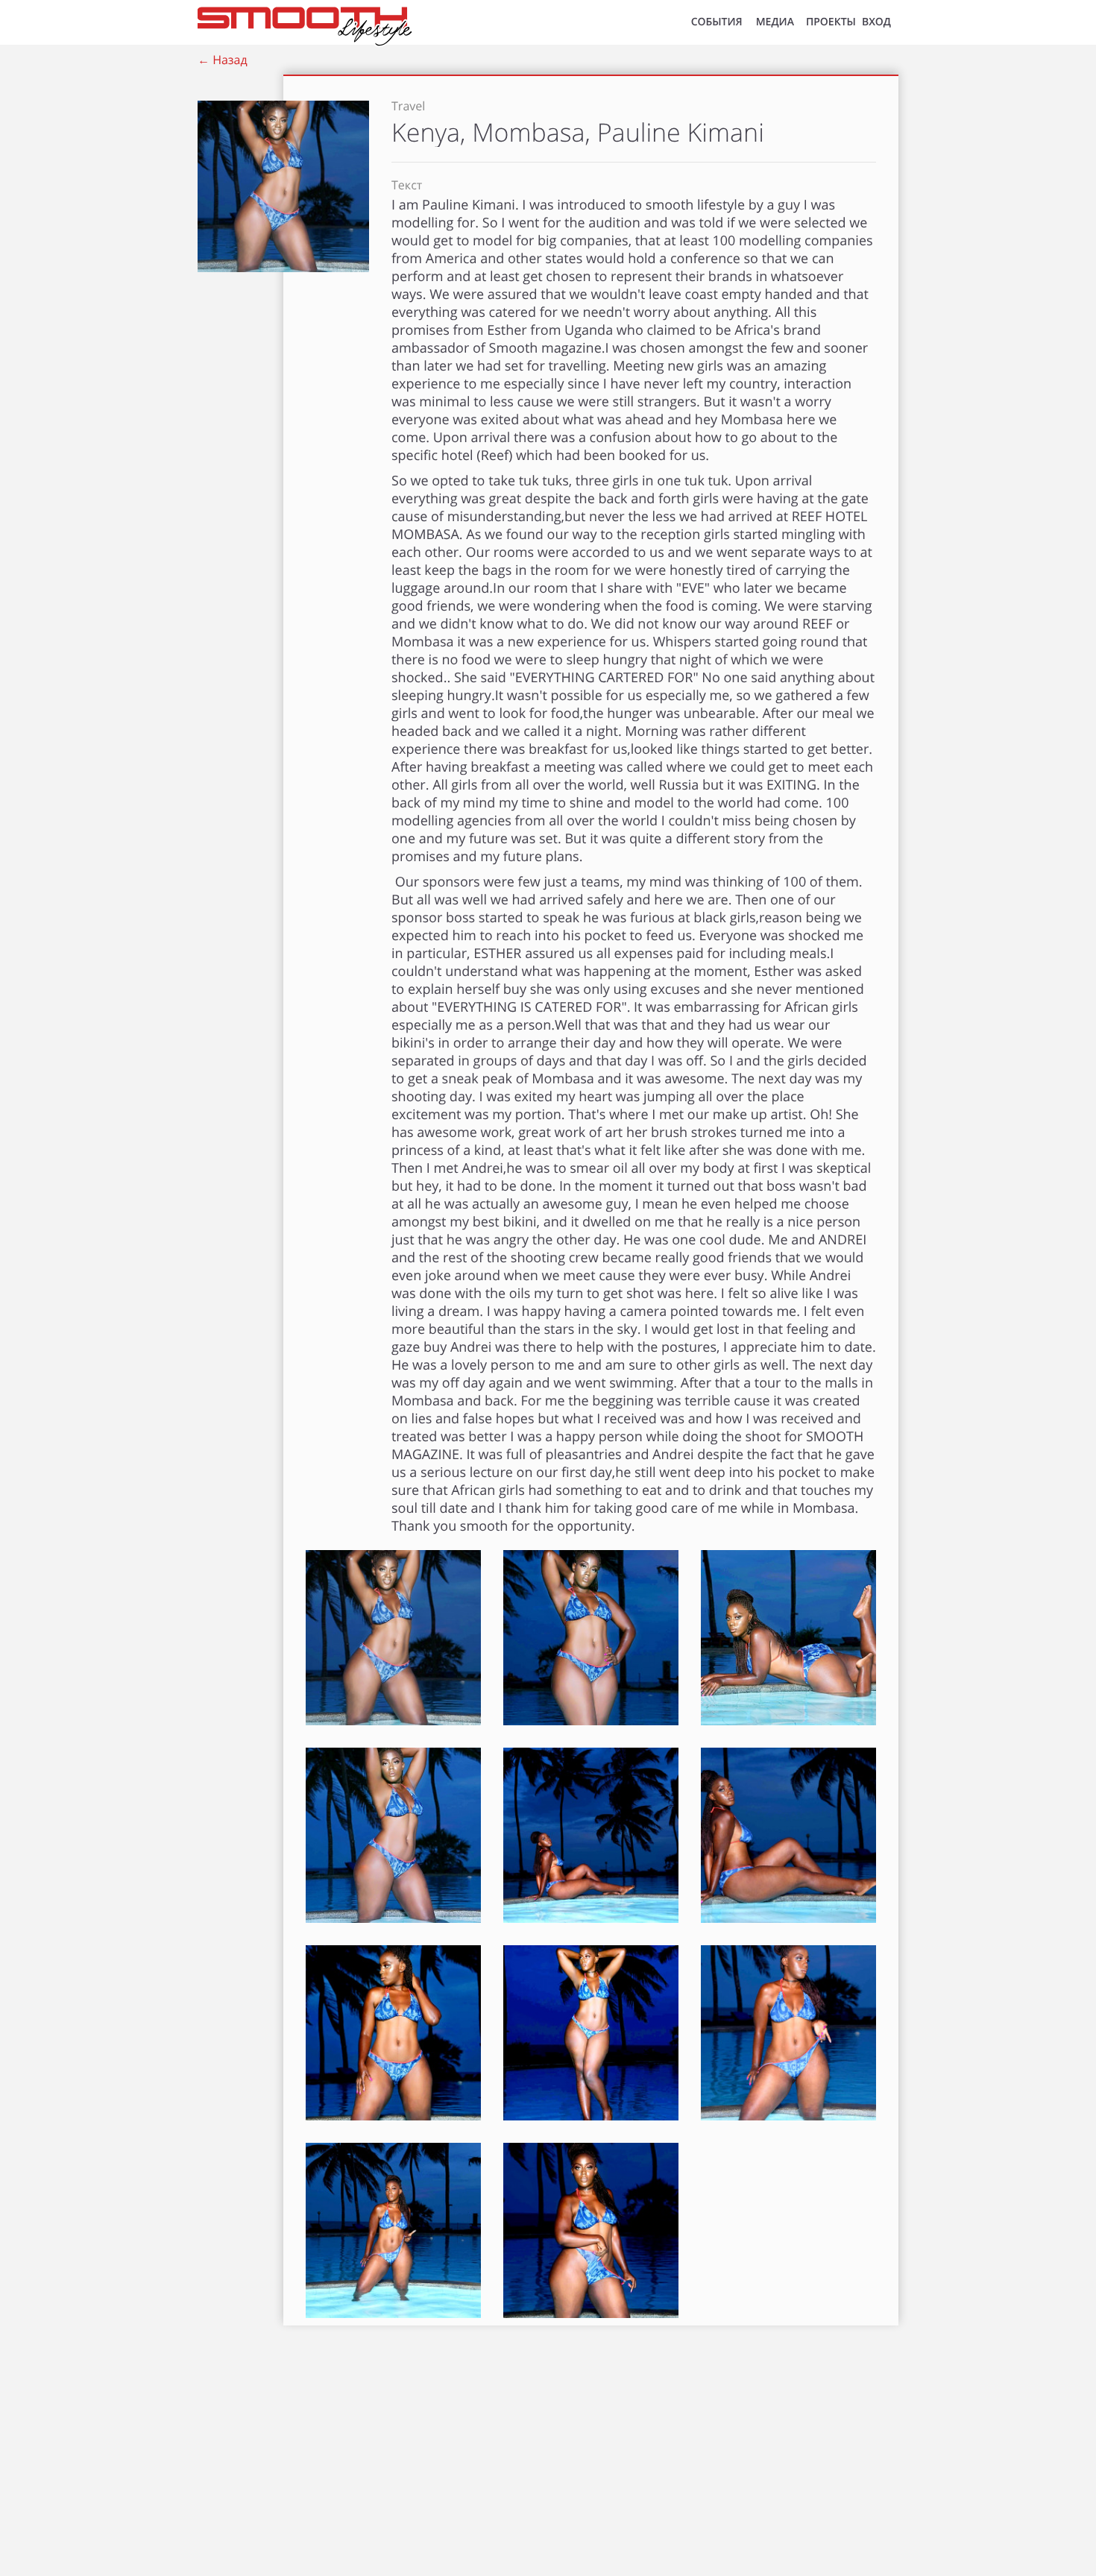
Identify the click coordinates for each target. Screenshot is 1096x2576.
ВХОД (876, 22)
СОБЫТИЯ (717, 22)
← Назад (223, 60)
